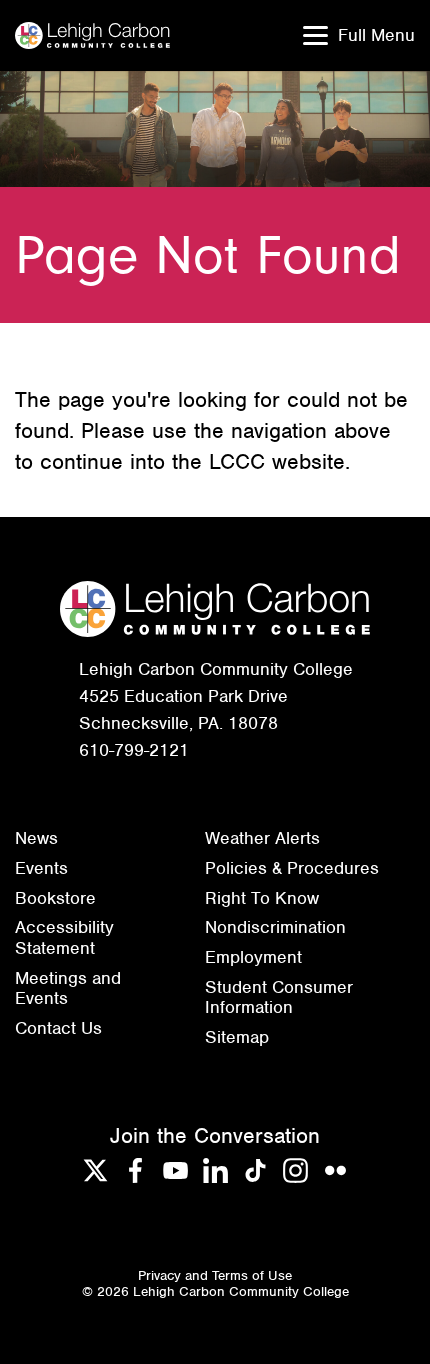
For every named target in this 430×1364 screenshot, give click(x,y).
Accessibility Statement (64, 937)
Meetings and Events (68, 988)
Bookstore (55, 898)
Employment (253, 957)
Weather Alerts (262, 838)
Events (41, 868)
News (36, 838)
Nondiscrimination (275, 927)
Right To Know (262, 898)
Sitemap (237, 1037)
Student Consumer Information (279, 997)
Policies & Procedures (292, 868)
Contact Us (58, 1028)
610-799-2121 (134, 750)
